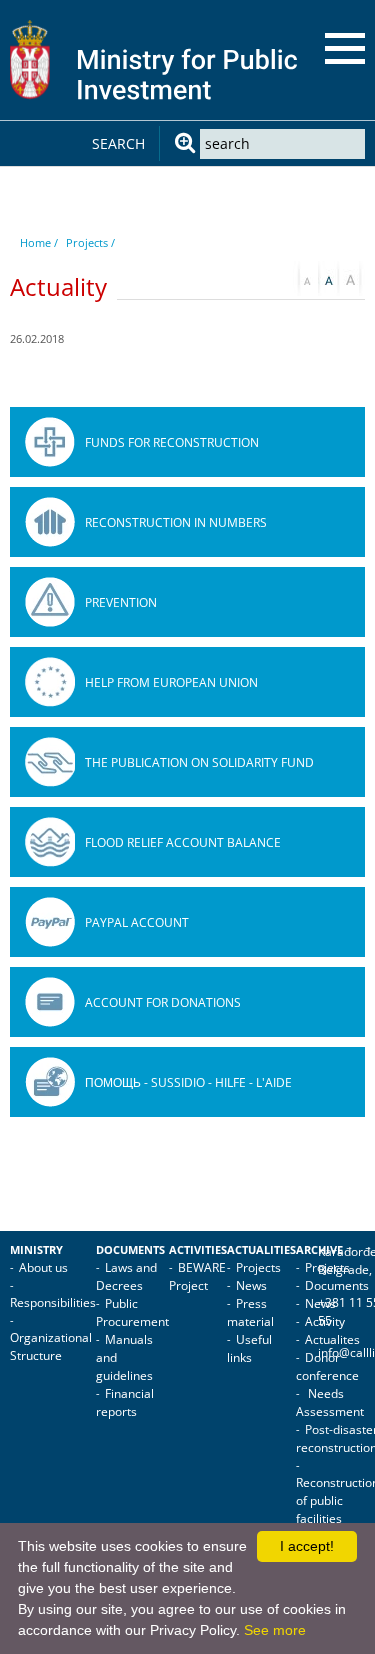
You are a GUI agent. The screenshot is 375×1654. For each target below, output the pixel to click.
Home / (39, 242)
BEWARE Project (197, 1276)
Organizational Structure (51, 1346)
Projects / (90, 242)
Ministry (36, 1250)
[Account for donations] (50, 1002)
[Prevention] (50, 602)
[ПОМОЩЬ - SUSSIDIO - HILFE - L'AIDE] (50, 1082)
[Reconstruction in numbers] (50, 522)
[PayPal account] (50, 922)
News (251, 1285)
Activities (198, 1250)
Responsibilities (53, 1302)
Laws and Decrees (126, 1276)
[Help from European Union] (50, 682)
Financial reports (125, 1402)
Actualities (261, 1250)
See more (275, 1630)
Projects (258, 1267)
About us (43, 1267)
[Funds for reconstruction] (50, 442)
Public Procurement (132, 1312)
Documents (130, 1250)
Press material (250, 1312)
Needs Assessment (330, 1402)
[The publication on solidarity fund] (50, 762)
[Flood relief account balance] (50, 842)
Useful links (249, 1348)
